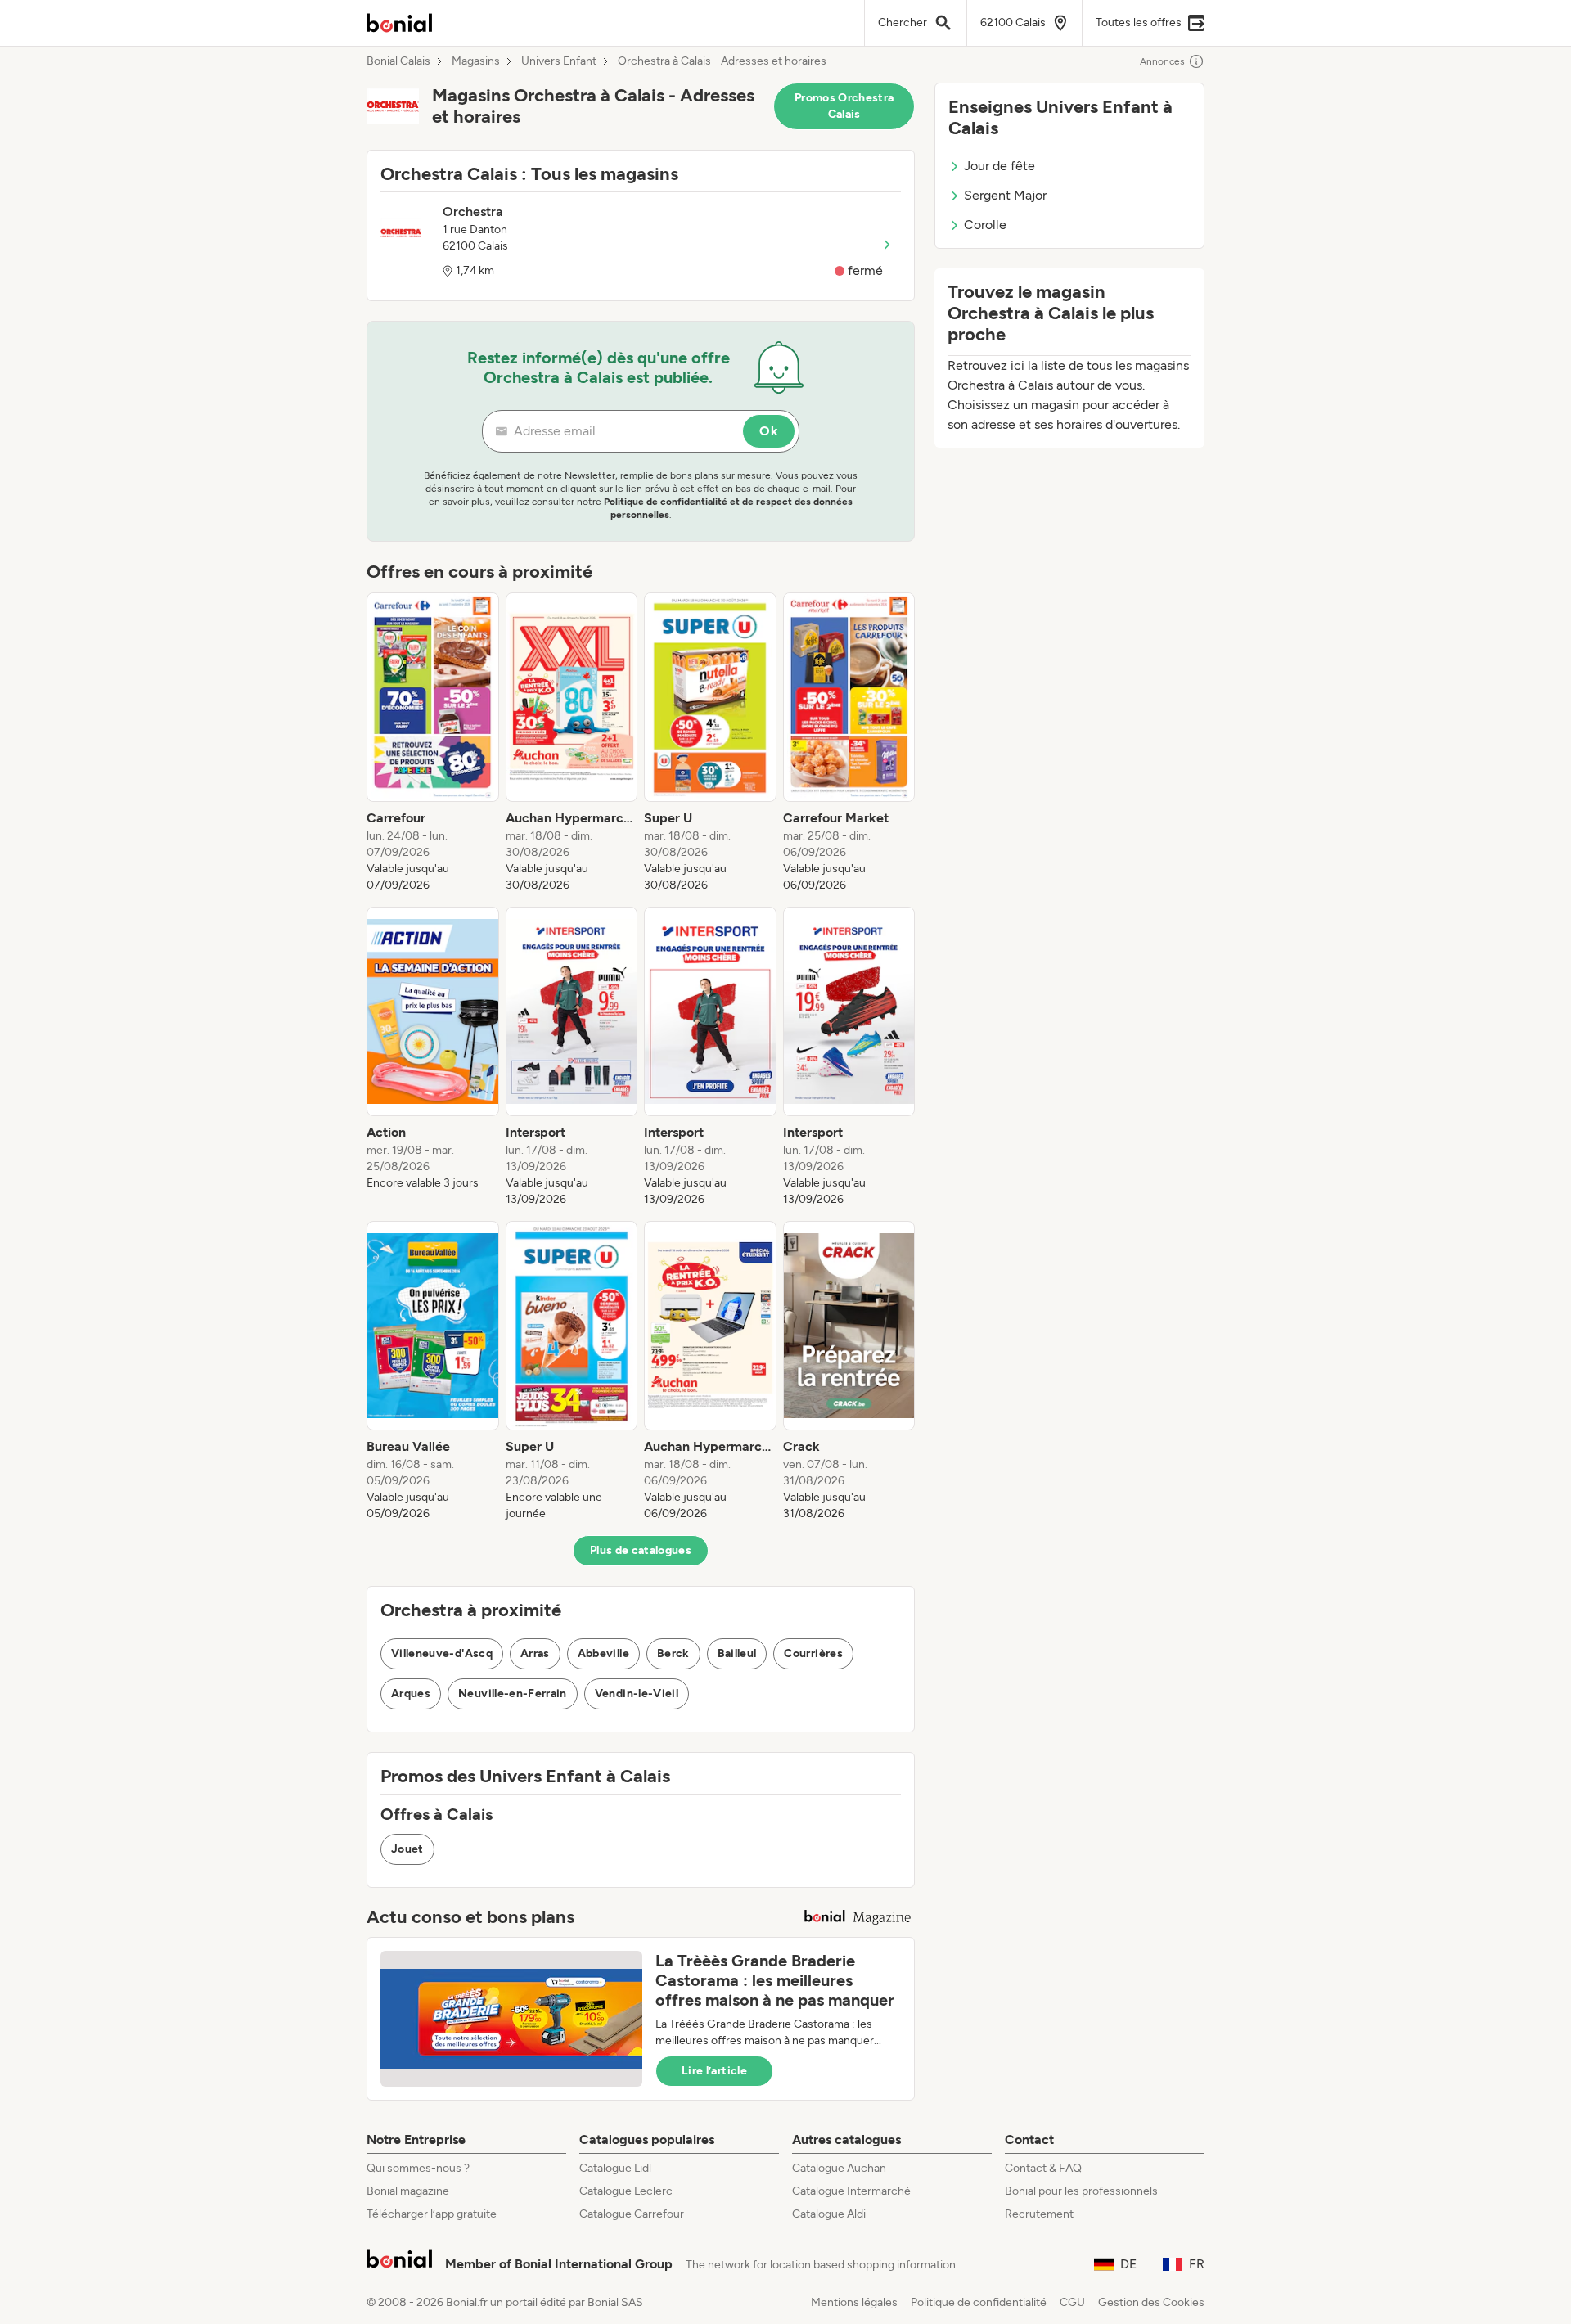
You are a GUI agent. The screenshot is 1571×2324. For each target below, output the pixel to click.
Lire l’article (714, 2071)
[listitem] (433, 743)
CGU (1072, 2302)
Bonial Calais (398, 61)
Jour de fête (999, 166)
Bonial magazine (408, 2191)
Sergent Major (1005, 195)
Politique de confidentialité (979, 2302)
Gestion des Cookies (1151, 2302)
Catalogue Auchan (839, 2168)
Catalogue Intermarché (851, 2191)
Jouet (407, 1849)
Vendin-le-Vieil (637, 1693)
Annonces (1162, 61)
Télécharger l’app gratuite (432, 2214)
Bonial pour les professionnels (1081, 2191)
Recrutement (1039, 2214)
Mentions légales (854, 2302)
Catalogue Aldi (829, 2214)
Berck (673, 1653)
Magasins (476, 61)
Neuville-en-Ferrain (513, 1693)
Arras (535, 1653)
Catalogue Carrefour (632, 2214)
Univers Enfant (559, 61)
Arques (411, 1693)
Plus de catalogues (641, 1550)
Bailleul (737, 1653)
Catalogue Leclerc (626, 2191)
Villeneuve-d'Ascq (442, 1653)
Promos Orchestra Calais (844, 106)
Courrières (813, 1653)
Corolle (985, 225)
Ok (769, 431)
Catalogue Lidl (615, 2168)
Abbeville (603, 1653)
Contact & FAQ (1043, 2168)
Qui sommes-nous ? (418, 2168)
